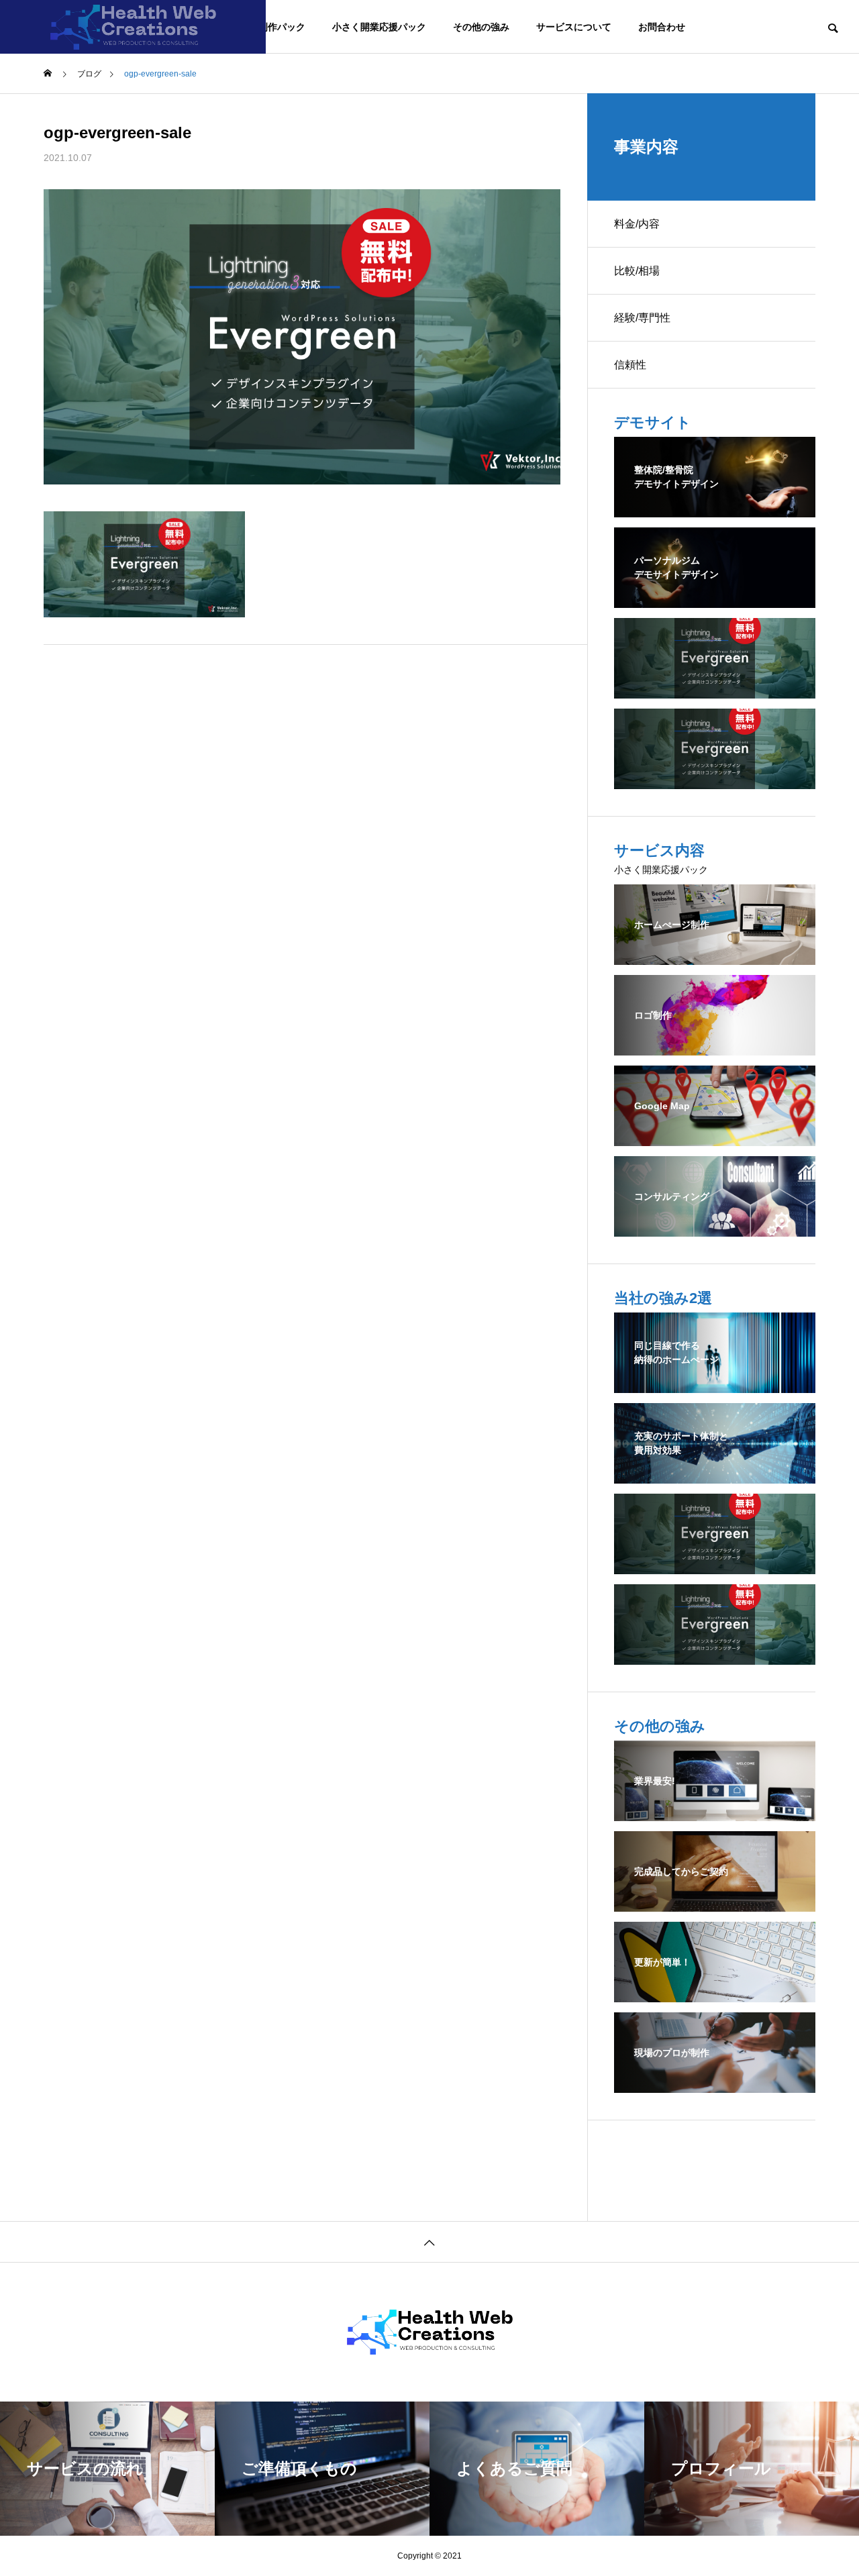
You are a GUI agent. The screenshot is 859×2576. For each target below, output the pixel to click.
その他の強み (481, 27)
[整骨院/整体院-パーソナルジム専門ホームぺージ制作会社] (133, 27)
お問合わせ (662, 27)
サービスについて (574, 27)
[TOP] (429, 2242)
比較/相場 (637, 271)
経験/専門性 (642, 318)
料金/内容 (637, 224)
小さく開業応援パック (379, 27)
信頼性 (630, 365)
